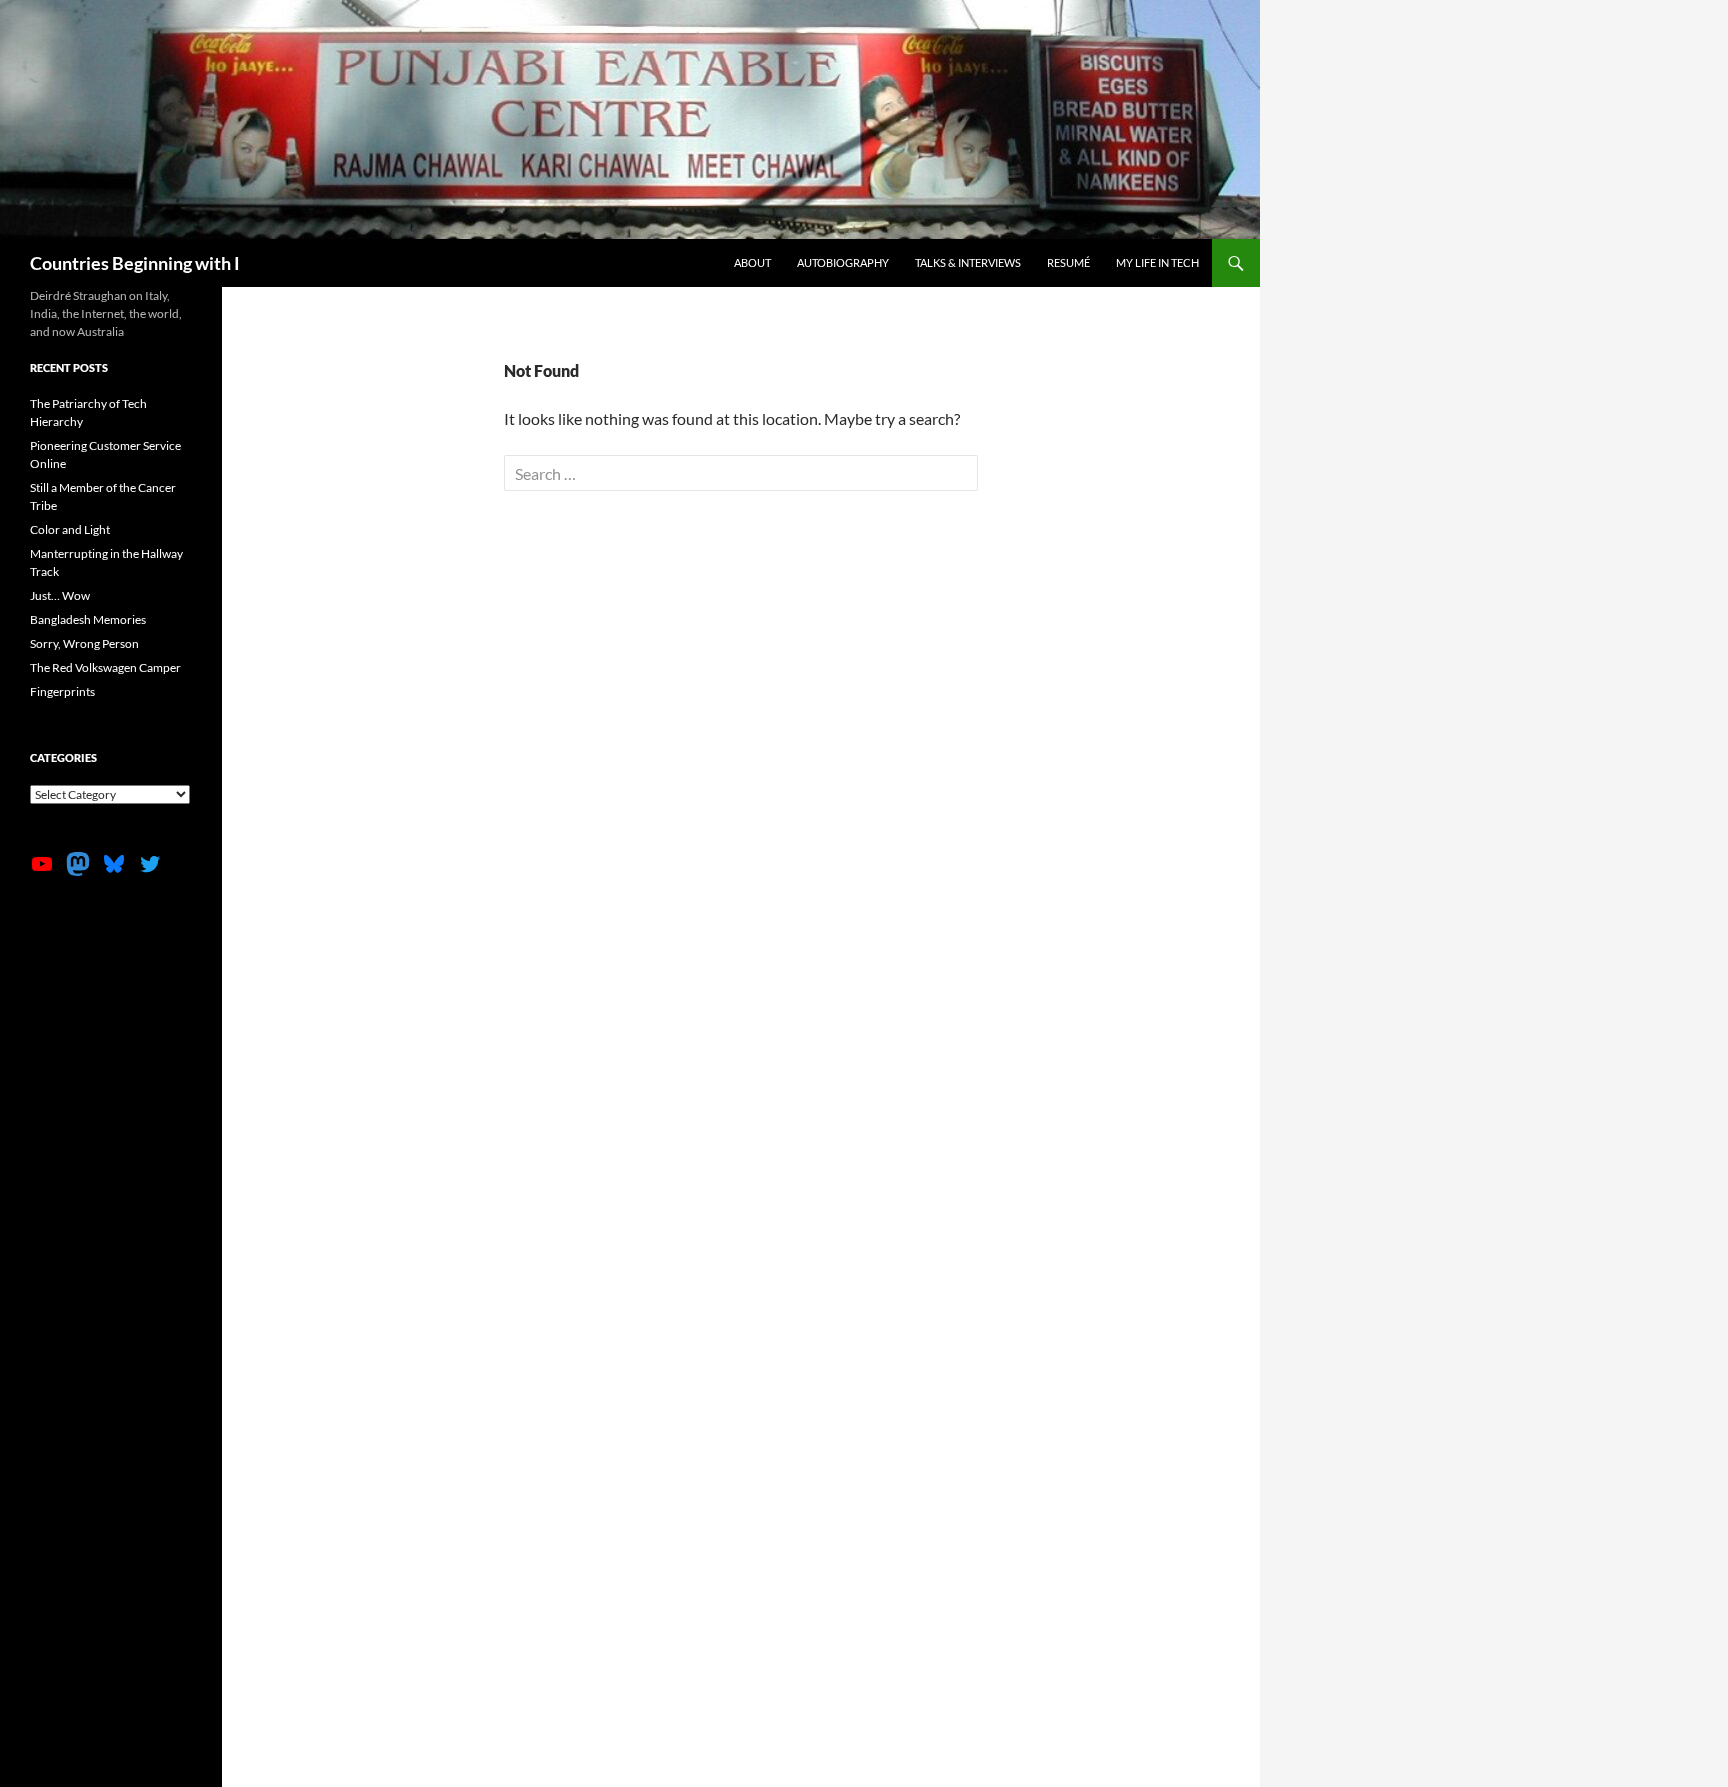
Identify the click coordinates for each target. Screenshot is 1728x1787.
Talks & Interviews (968, 262)
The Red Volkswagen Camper (105, 667)
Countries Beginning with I (135, 263)
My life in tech (1157, 262)
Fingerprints (62, 691)
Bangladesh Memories (88, 619)
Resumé (1068, 262)
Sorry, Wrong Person (84, 643)
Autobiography (843, 262)
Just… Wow (60, 595)
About (752, 262)
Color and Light (70, 529)
